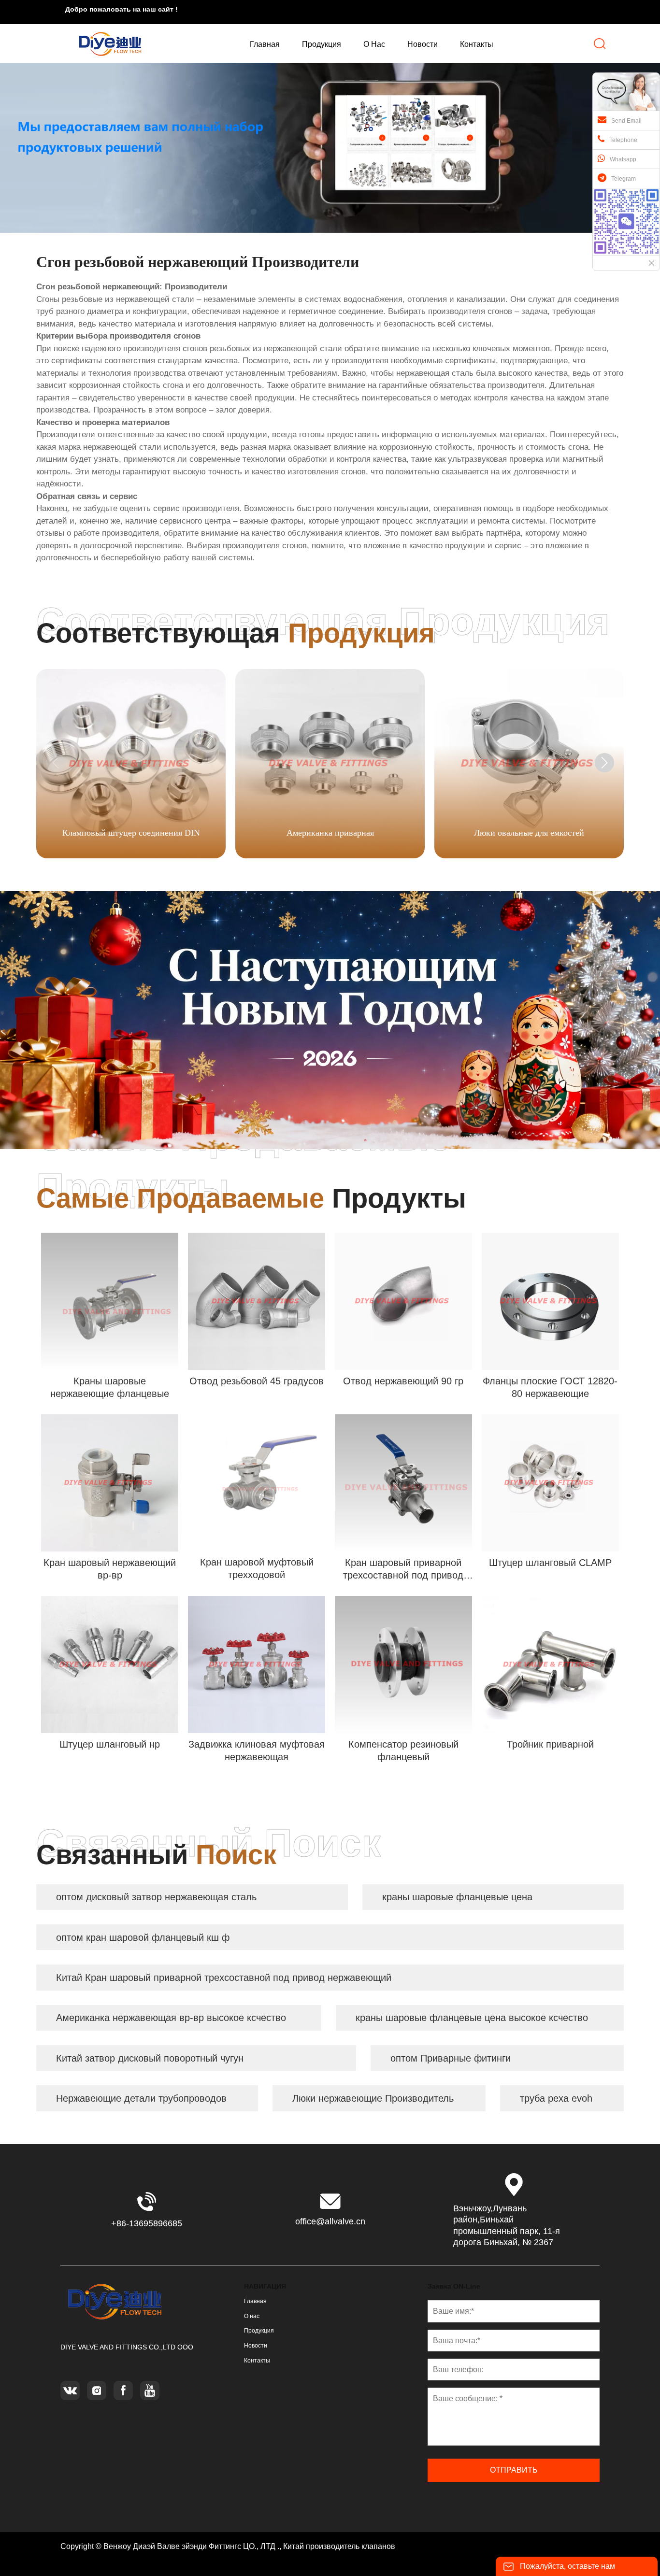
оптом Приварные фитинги (451, 2058)
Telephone (623, 140)
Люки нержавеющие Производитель (373, 2098)
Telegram (624, 179)
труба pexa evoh (556, 2098)
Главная (255, 2301)
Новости (256, 2346)
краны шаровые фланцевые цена (457, 1897)
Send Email (626, 121)
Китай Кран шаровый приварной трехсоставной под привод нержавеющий (224, 1978)
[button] (604, 763)
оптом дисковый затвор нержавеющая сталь (156, 1897)
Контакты (257, 2361)
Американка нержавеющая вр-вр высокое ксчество (171, 2018)
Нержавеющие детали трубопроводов (141, 2098)
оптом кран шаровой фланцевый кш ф (143, 1937)
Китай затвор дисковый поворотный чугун (150, 2058)
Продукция (259, 2331)
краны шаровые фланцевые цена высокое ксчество (472, 2018)
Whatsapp (623, 159)
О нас (252, 2316)
